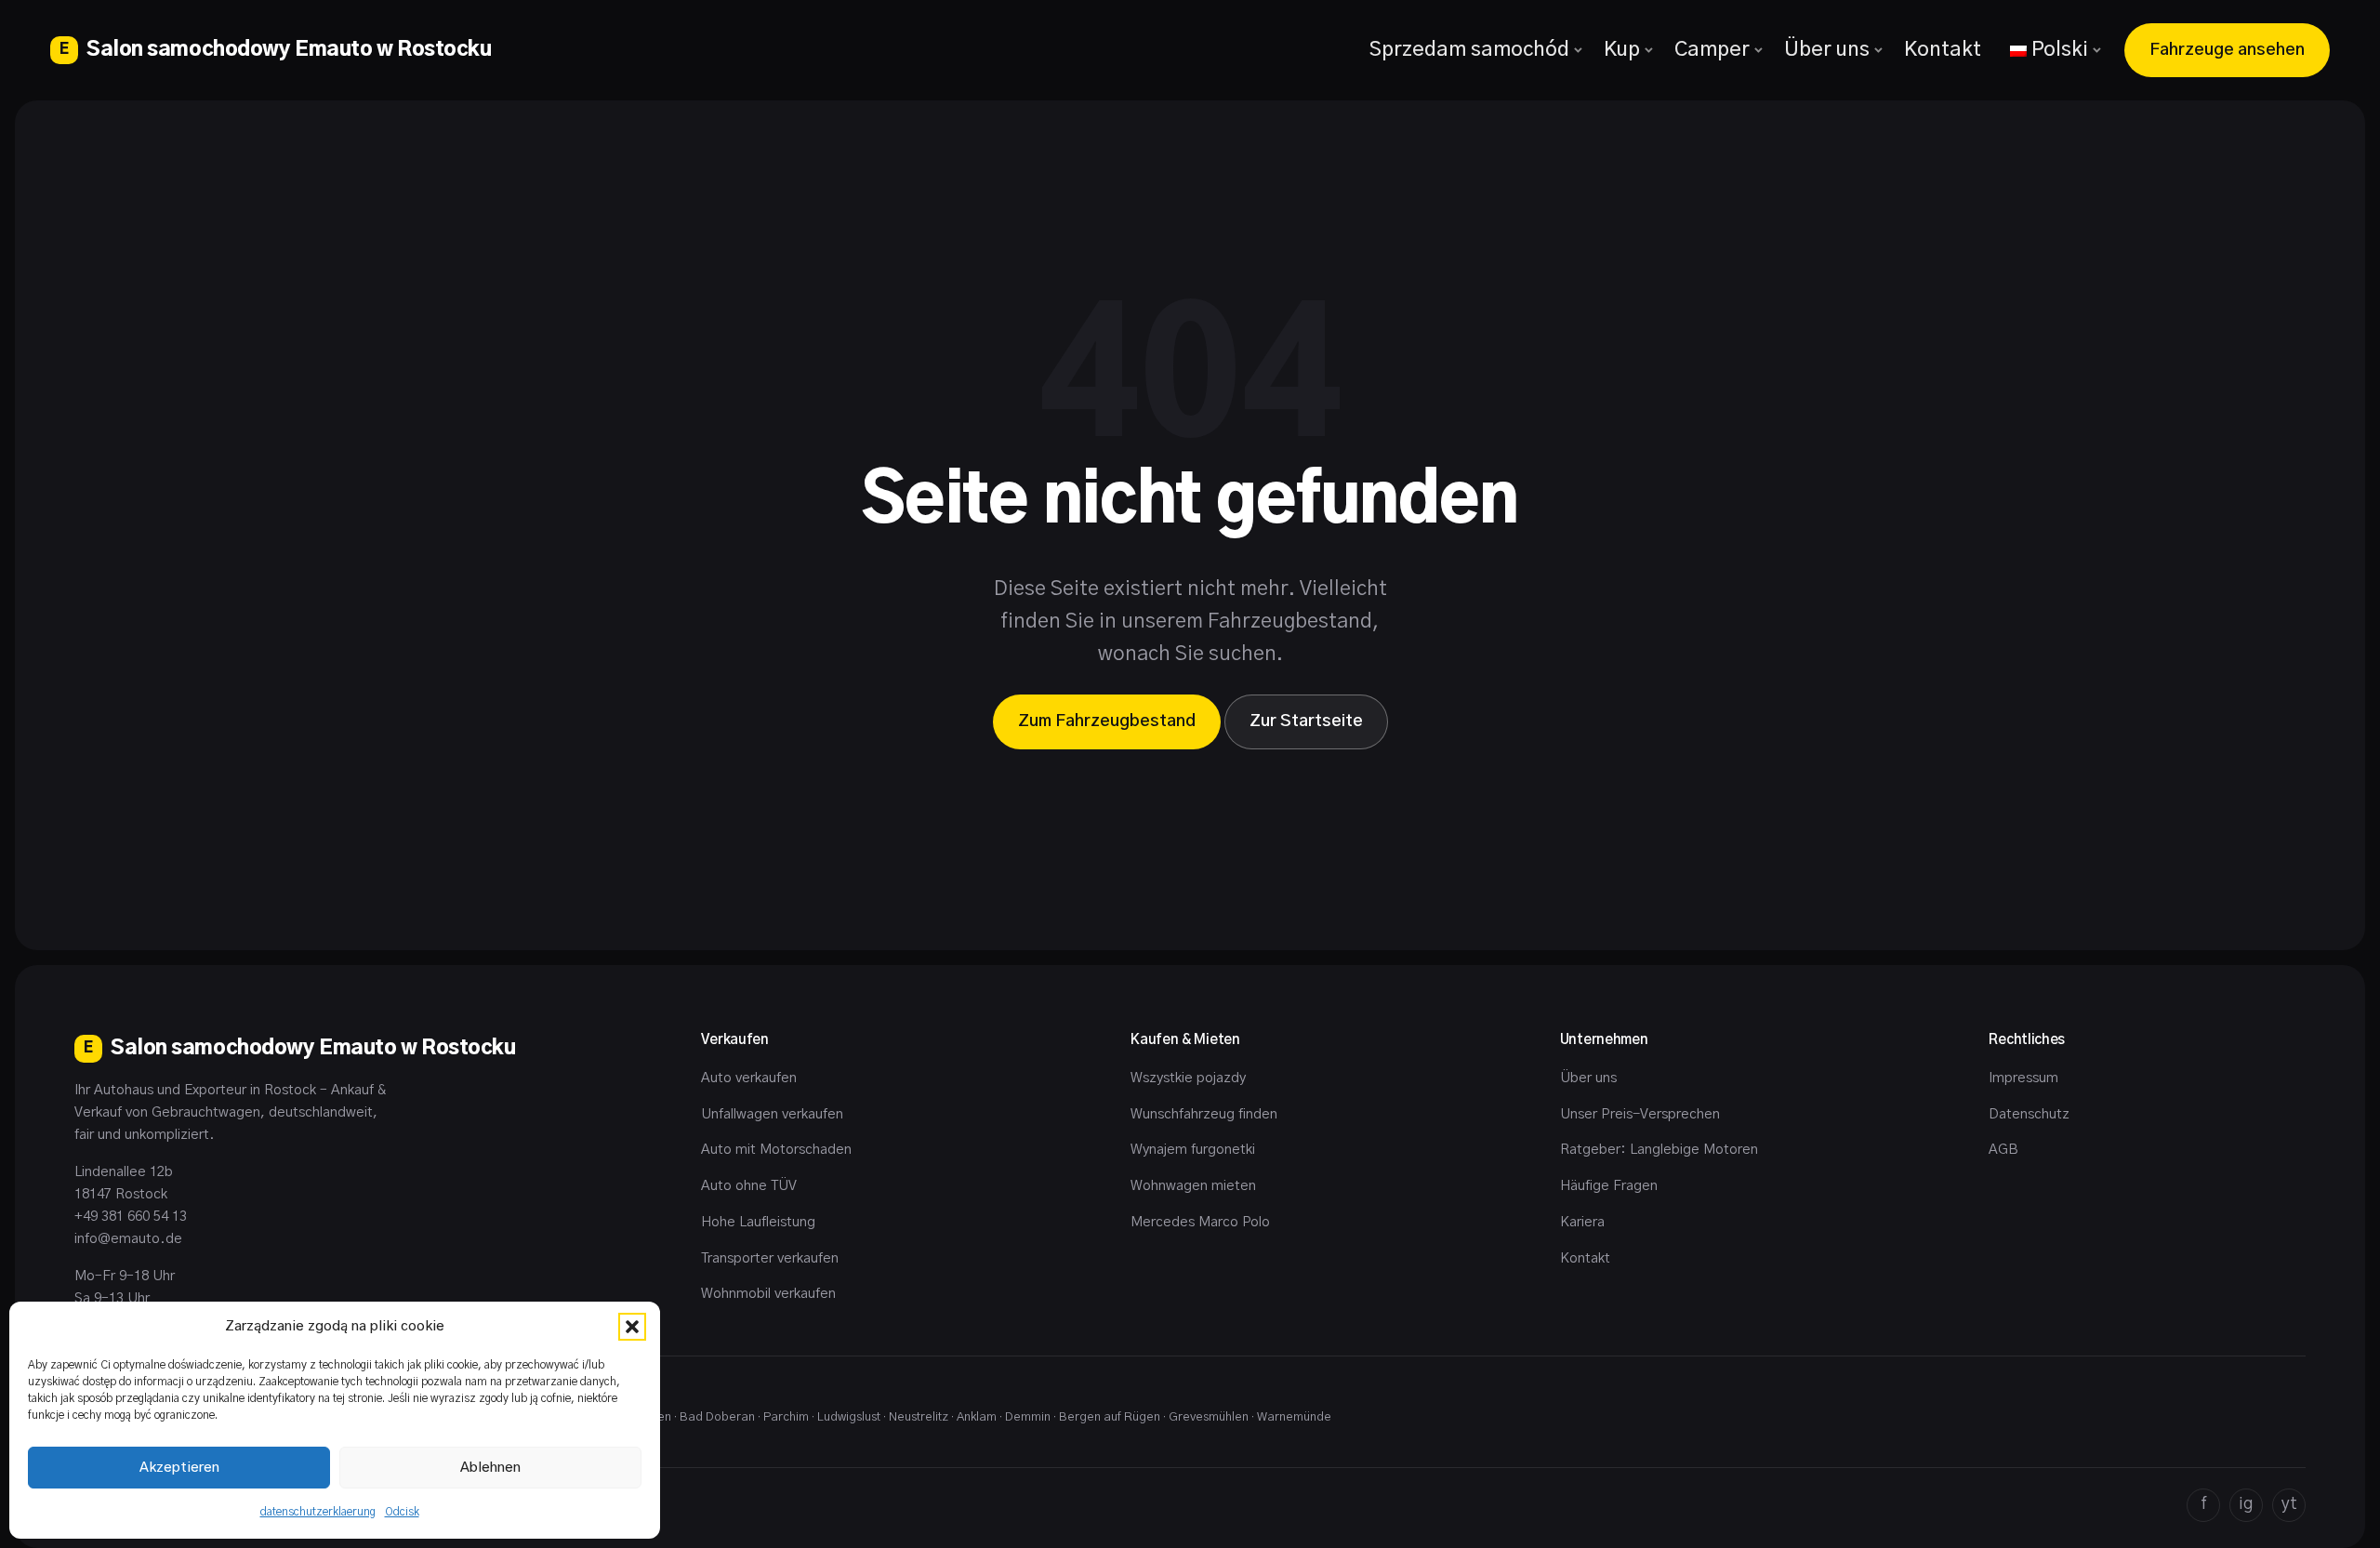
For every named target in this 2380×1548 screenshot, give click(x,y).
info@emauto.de (128, 1239)
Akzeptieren (179, 1468)
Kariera (1582, 1222)
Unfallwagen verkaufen (772, 1114)
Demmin (1028, 1417)
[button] (632, 1327)
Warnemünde (1294, 1417)
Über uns (1827, 49)
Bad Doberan (717, 1417)
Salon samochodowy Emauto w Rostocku (275, 49)
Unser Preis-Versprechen (1640, 1114)
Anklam (977, 1417)
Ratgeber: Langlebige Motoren (1659, 1150)
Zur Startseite (1306, 721)
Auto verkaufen (749, 1078)
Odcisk (402, 1512)
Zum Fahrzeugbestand (1107, 721)
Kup (1622, 49)
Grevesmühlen (1209, 1417)
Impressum (2023, 1078)
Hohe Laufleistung (758, 1222)
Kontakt (1943, 49)
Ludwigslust (849, 1417)
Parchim (786, 1417)
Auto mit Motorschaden (776, 1150)
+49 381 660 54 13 (131, 1217)
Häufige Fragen (1609, 1186)
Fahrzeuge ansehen (2227, 50)
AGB (2003, 1150)
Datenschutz (2029, 1114)
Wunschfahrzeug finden (1204, 1114)
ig (2246, 1504)
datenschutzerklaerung (318, 1512)
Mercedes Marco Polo (1200, 1222)
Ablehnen (490, 1468)
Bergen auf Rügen (1110, 1417)
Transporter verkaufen (770, 1258)
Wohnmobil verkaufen (768, 1294)
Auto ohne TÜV (749, 1186)
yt (2289, 1504)
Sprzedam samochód (1469, 49)
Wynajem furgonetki (1193, 1150)
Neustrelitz (919, 1417)
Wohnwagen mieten (1193, 1186)
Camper (1712, 49)
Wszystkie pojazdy (1188, 1078)
